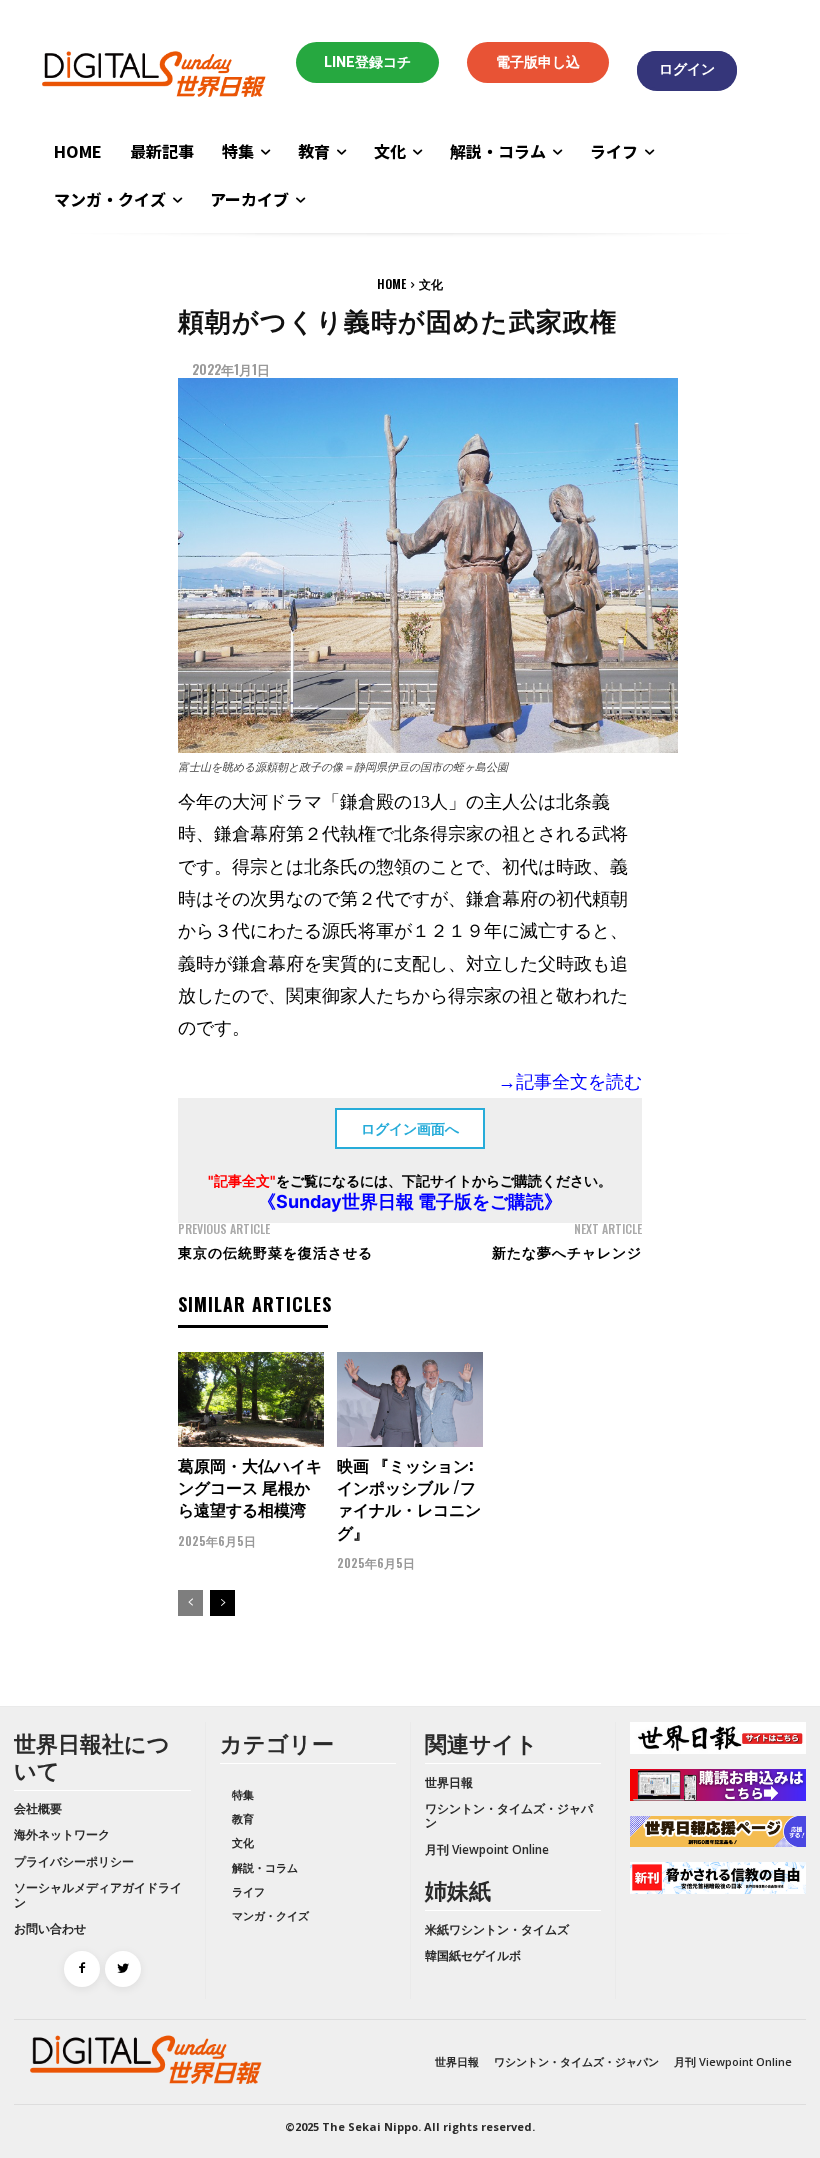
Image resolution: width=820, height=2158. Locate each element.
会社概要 (38, 1808)
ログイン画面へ (410, 1128)
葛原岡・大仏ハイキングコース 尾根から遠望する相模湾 (250, 1487)
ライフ (248, 1891)
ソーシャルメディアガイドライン (98, 1894)
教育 (243, 1818)
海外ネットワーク (62, 1834)
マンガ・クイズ (270, 1915)
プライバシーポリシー (74, 1861)
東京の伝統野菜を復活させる (275, 1251)
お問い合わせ (50, 1928)
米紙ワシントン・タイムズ (497, 1929)
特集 (243, 1794)
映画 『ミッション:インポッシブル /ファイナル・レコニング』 (409, 1498)
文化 (431, 283)
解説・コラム (265, 1867)
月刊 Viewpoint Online (487, 1849)
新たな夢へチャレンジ (567, 1251)
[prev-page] (190, 1603)
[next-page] (222, 1603)
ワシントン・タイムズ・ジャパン (509, 1815)
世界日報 (449, 1782)
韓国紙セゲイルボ (473, 1955)
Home (391, 283)
